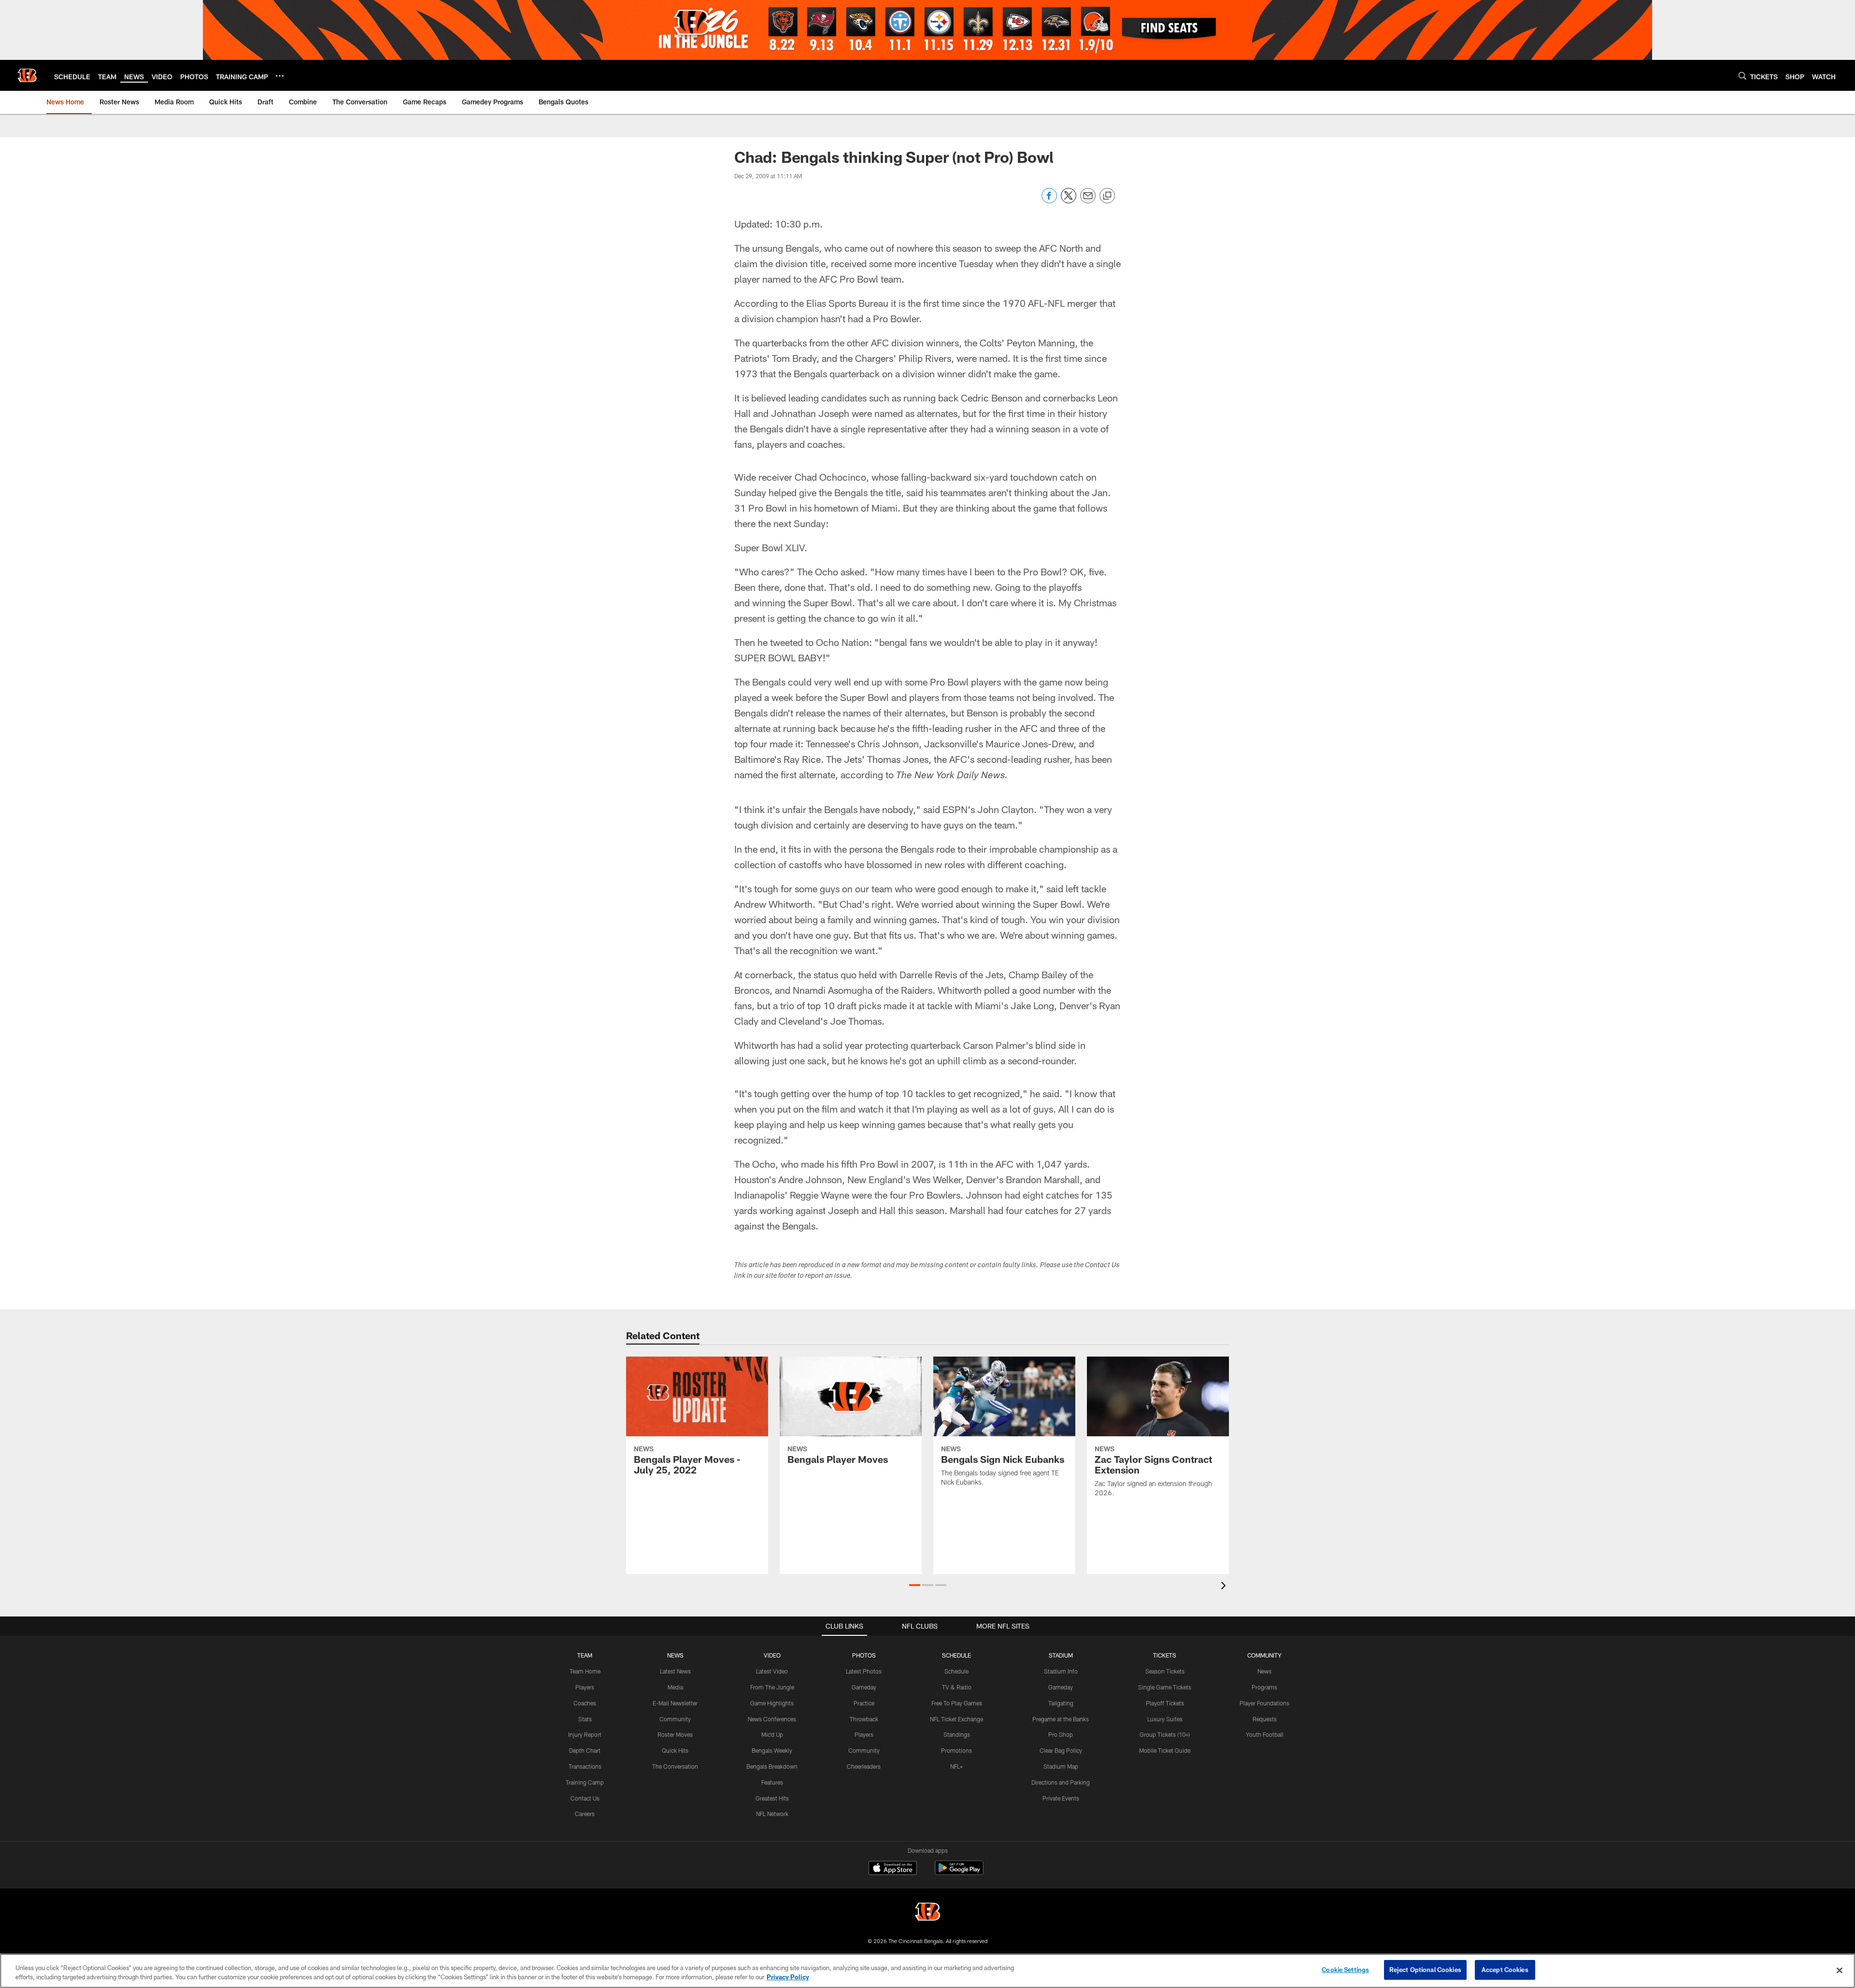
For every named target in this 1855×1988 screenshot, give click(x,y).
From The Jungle (772, 1687)
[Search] (1742, 76)
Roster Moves (675, 1734)
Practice (864, 1703)
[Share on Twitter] (1069, 201)
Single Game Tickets (1165, 1687)
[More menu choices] (280, 76)
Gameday (864, 1687)
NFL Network (772, 1814)
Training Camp (585, 1782)
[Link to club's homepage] (27, 75)
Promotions (956, 1750)
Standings (957, 1734)
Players (585, 1687)
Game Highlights (772, 1703)
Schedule (956, 1671)
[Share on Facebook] (1049, 201)
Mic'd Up (772, 1734)
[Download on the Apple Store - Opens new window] (893, 1869)
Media (675, 1687)
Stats (585, 1719)
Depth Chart (585, 1750)
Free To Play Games (957, 1703)
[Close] (1840, 1970)
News (1264, 1671)
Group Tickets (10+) (1165, 1734)
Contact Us (585, 1798)
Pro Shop (1061, 1734)
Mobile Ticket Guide (1165, 1750)
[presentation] (1225, 1587)
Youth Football (1265, 1734)
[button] (915, 1585)
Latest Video (772, 1671)
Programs (1264, 1687)
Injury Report (585, 1734)
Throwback (864, 1719)
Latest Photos (864, 1671)
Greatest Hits (772, 1798)
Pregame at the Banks (1061, 1719)
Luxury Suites (1165, 1719)
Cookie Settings (1345, 1970)
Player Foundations (1264, 1703)
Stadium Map (1061, 1766)
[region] (927, 1971)
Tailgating (1061, 1703)
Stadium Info (1061, 1671)
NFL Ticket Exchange (956, 1719)
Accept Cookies (1505, 1970)
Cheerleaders (864, 1766)
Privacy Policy (788, 1977)
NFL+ (956, 1766)
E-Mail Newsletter (675, 1703)
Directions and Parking (1061, 1782)
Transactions (585, 1766)
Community (675, 1719)
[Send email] (1088, 201)
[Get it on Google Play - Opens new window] (959, 1873)
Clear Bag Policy (1061, 1750)
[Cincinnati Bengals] (927, 1913)
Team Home (585, 1671)
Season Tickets (1165, 1671)
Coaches (585, 1703)
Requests (1265, 1719)
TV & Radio (957, 1687)
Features (772, 1782)
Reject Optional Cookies (1425, 1970)
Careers (585, 1814)
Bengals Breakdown (772, 1766)
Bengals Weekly (772, 1750)
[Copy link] (1107, 196)
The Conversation (675, 1766)
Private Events (1061, 1798)
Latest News (675, 1671)
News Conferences (772, 1719)
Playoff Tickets (1165, 1703)
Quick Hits (675, 1750)
